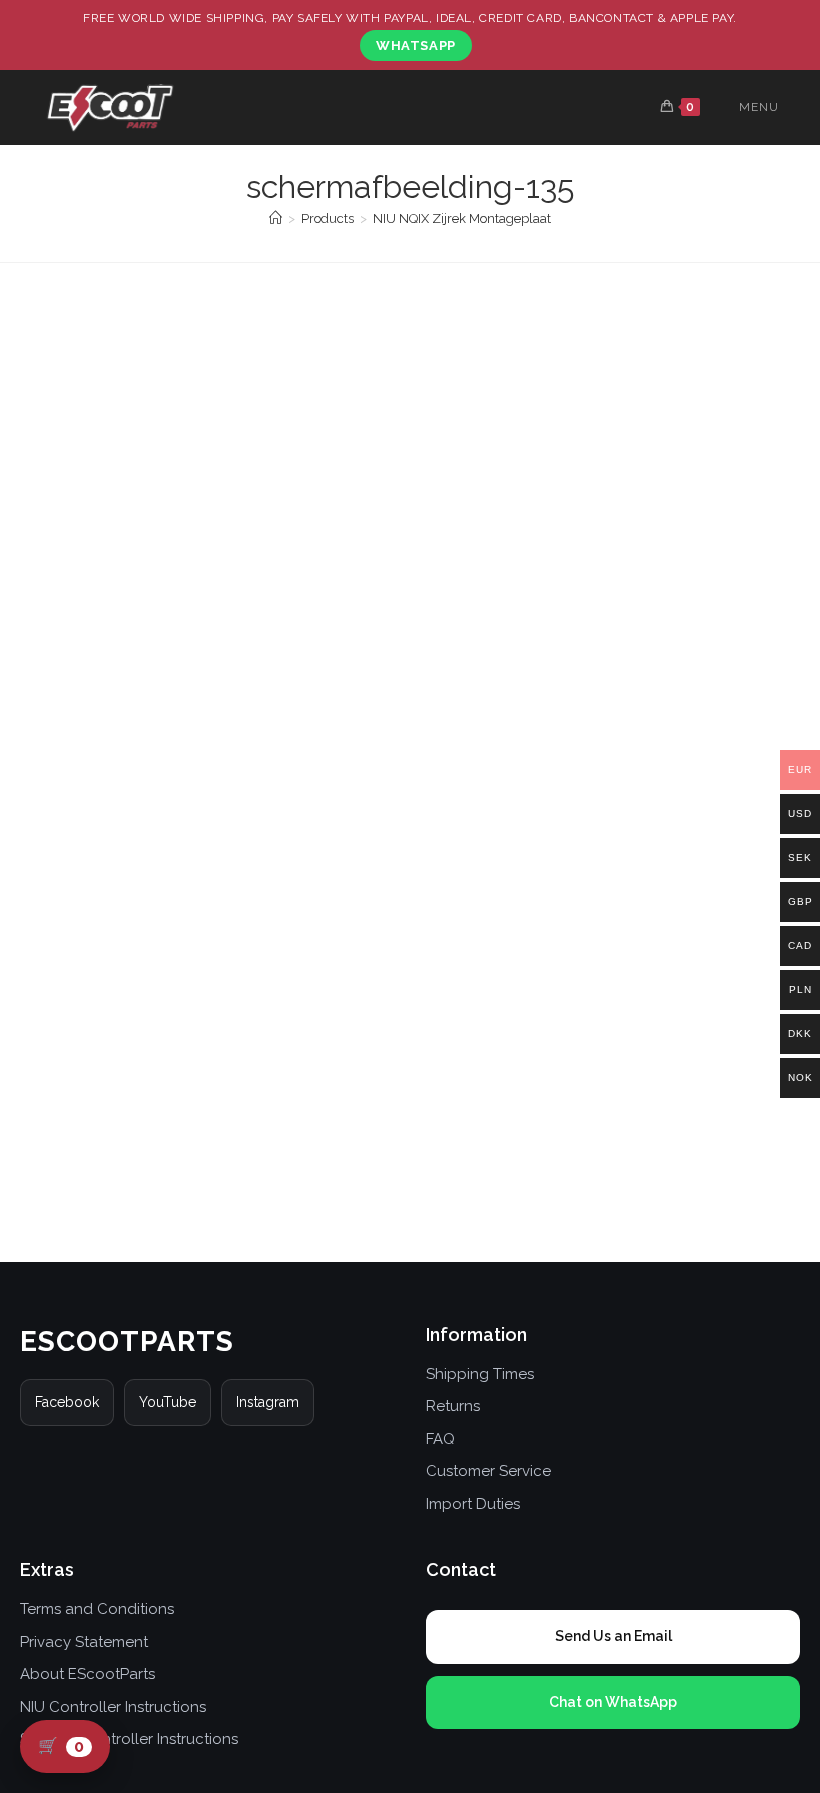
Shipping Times (480, 1374)
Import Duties (473, 1504)
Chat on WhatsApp (613, 1702)
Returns (453, 1406)
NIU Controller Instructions (113, 1707)
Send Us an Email (613, 1636)
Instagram (267, 1402)
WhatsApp (416, 45)
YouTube (167, 1402)
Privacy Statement (84, 1642)
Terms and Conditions (97, 1609)
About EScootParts (87, 1674)
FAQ (440, 1439)
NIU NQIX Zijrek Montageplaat (462, 218)
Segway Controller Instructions (129, 1739)
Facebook (67, 1402)
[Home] (275, 218)
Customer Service (488, 1471)
